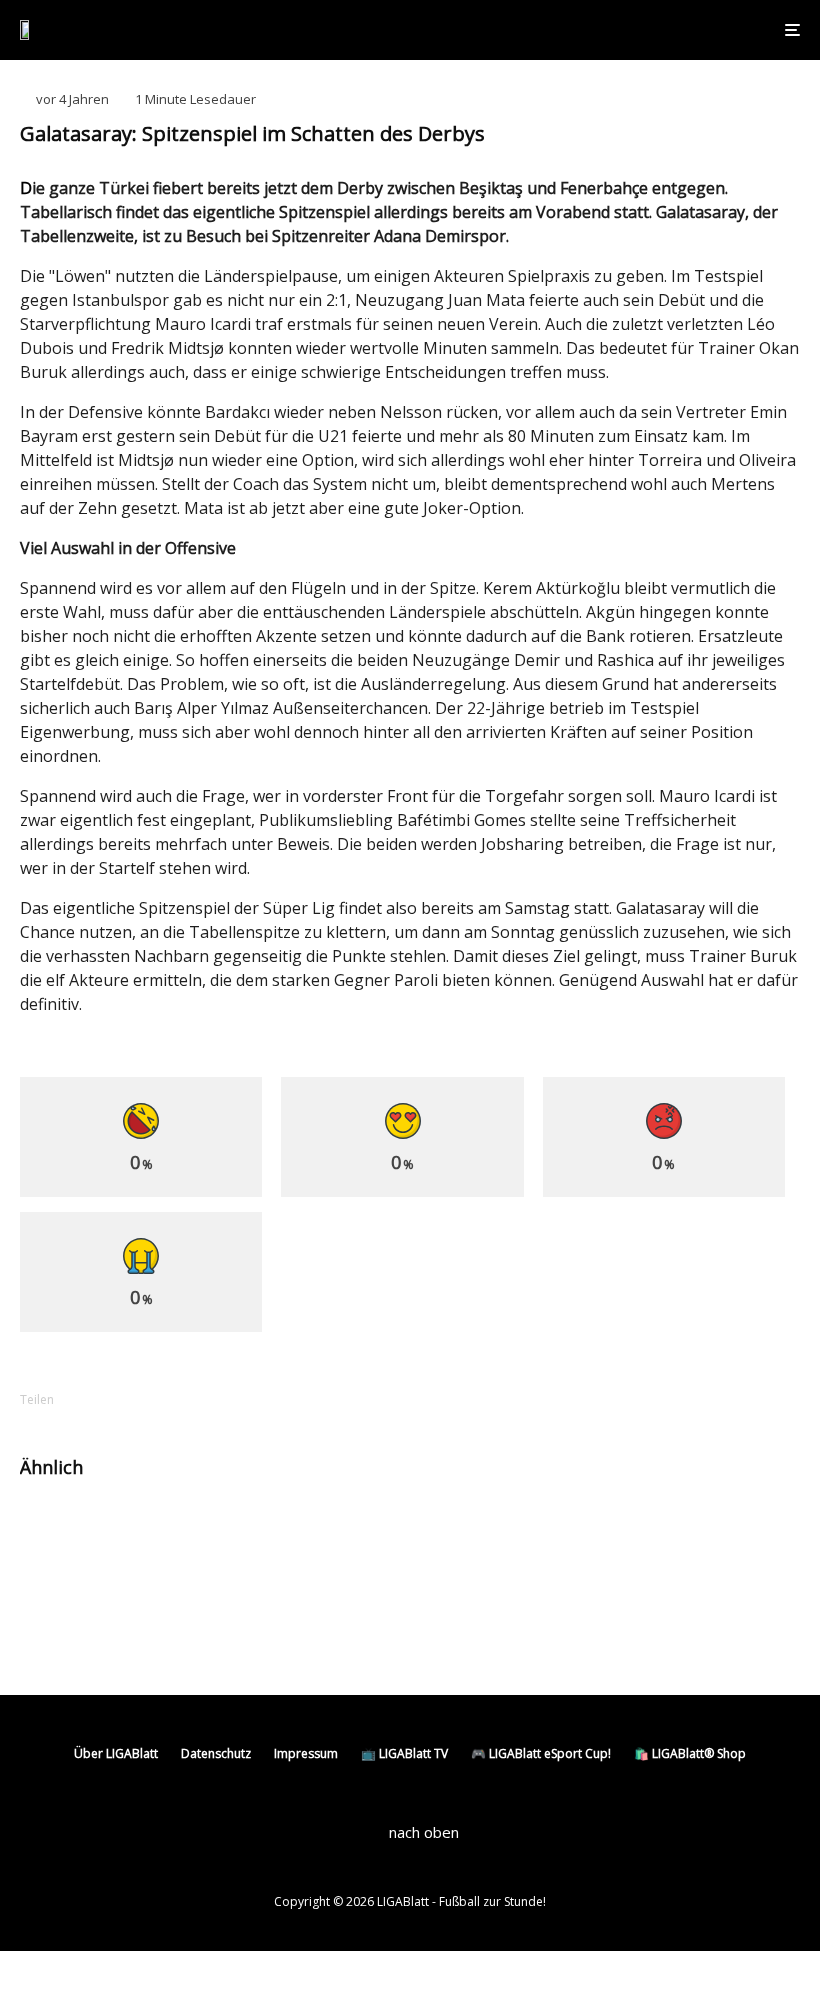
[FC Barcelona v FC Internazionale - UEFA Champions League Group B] (52, 1614)
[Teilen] (110, 1399)
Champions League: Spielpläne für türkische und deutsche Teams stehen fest (236, 1623)
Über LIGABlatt (116, 1753)
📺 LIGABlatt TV (404, 1753)
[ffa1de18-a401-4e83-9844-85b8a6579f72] (52, 1530)
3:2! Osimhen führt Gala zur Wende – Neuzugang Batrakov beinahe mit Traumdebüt (635, 1539)
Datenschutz (216, 1753)
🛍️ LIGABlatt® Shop (690, 1753)
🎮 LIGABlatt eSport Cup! (541, 1753)
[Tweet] (162, 1399)
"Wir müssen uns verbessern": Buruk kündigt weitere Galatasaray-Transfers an (249, 1530)
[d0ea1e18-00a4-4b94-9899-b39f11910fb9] (457, 1530)
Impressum (306, 1753)
